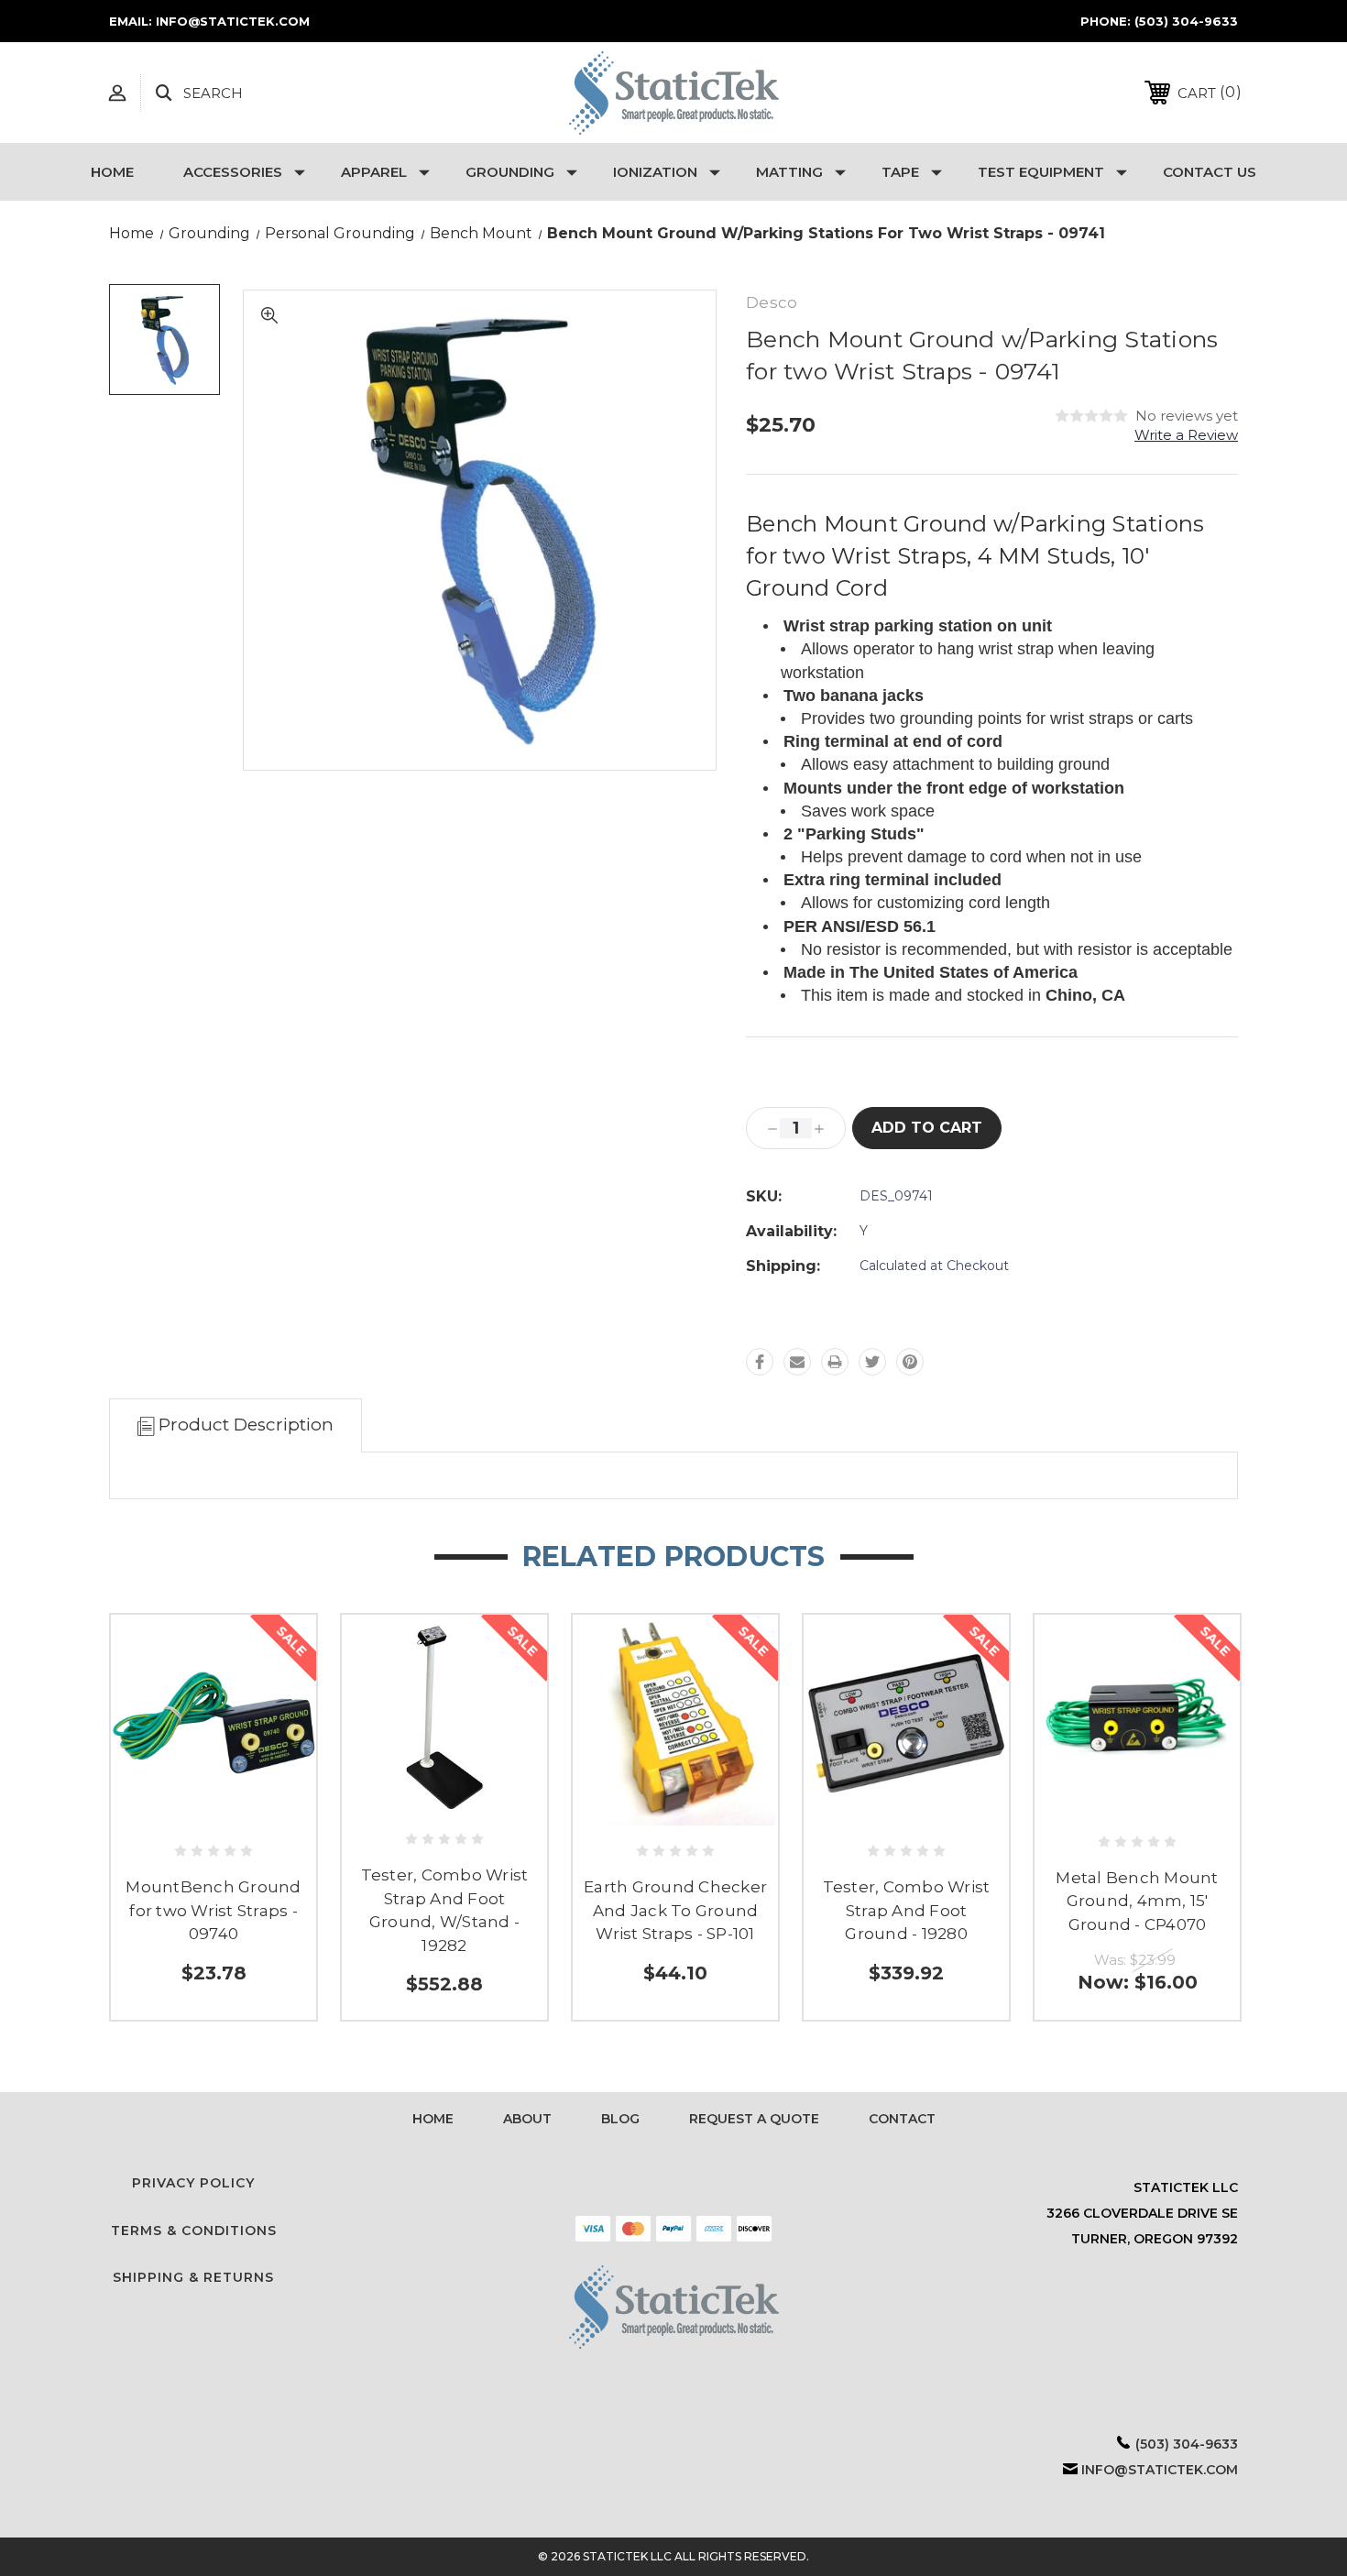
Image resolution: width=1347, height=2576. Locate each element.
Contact (902, 2119)
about (527, 2119)
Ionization (655, 172)
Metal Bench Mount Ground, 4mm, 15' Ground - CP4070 (1137, 1901)
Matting (789, 172)
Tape (900, 172)
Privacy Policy (193, 2183)
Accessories (233, 172)
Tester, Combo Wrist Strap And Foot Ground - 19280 (907, 1910)
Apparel (374, 172)
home (433, 2119)
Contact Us (1210, 172)
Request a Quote (754, 2119)
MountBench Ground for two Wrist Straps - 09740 (213, 1910)
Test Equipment (1041, 172)
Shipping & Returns (193, 2277)
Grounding (510, 172)
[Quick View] (214, 1814)
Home (112, 172)
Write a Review (1186, 435)
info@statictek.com (1160, 2470)
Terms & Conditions (194, 2231)
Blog (620, 2119)
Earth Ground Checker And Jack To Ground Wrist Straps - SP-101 (675, 1910)
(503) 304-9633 (1186, 21)
